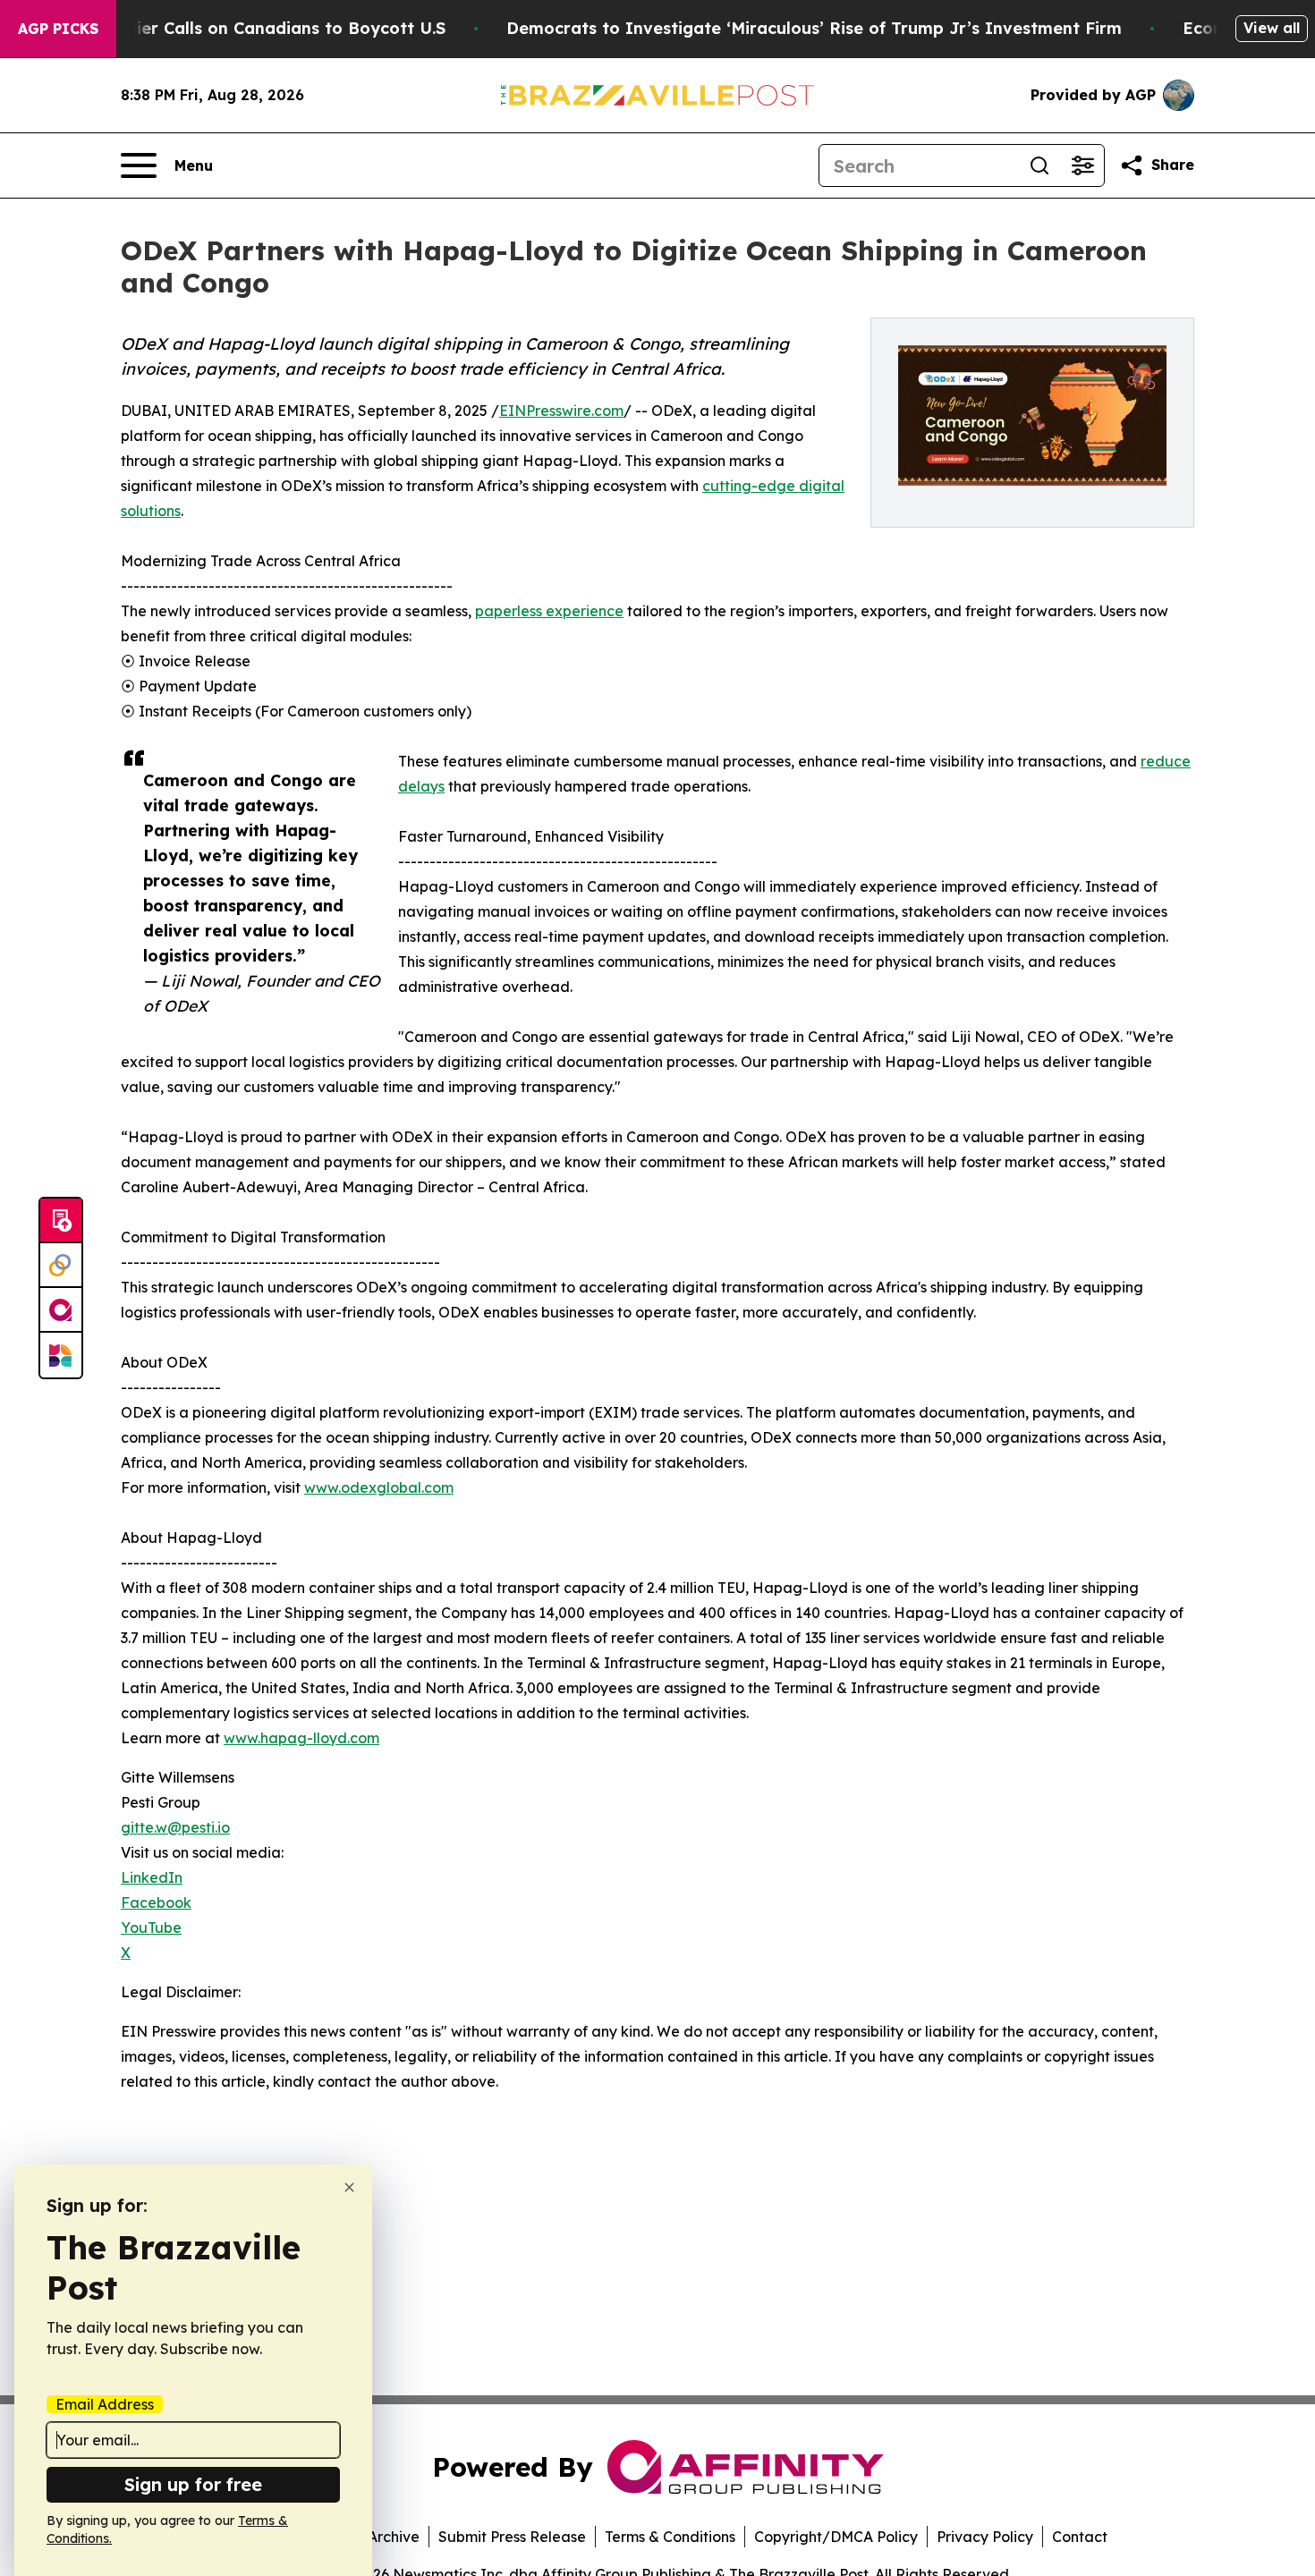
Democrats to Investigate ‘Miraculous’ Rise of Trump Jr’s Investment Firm (814, 28)
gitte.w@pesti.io (175, 1827)
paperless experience (549, 611)
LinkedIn (152, 1877)
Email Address (105, 2404)
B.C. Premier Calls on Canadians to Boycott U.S (252, 28)
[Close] (349, 2187)
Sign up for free (193, 2484)
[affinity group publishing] (61, 1310)
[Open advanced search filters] (1082, 165)
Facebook (156, 1902)
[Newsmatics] (61, 1355)
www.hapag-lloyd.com (301, 1738)
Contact (1080, 2537)
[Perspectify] (61, 1266)
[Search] (1039, 165)
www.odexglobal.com (379, 1487)
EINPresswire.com (561, 411)
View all (1272, 28)
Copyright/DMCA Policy (836, 2537)
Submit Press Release (512, 2537)
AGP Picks (58, 29)
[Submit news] (61, 1221)
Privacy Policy (985, 2537)
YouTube (151, 1928)
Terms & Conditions (670, 2537)
